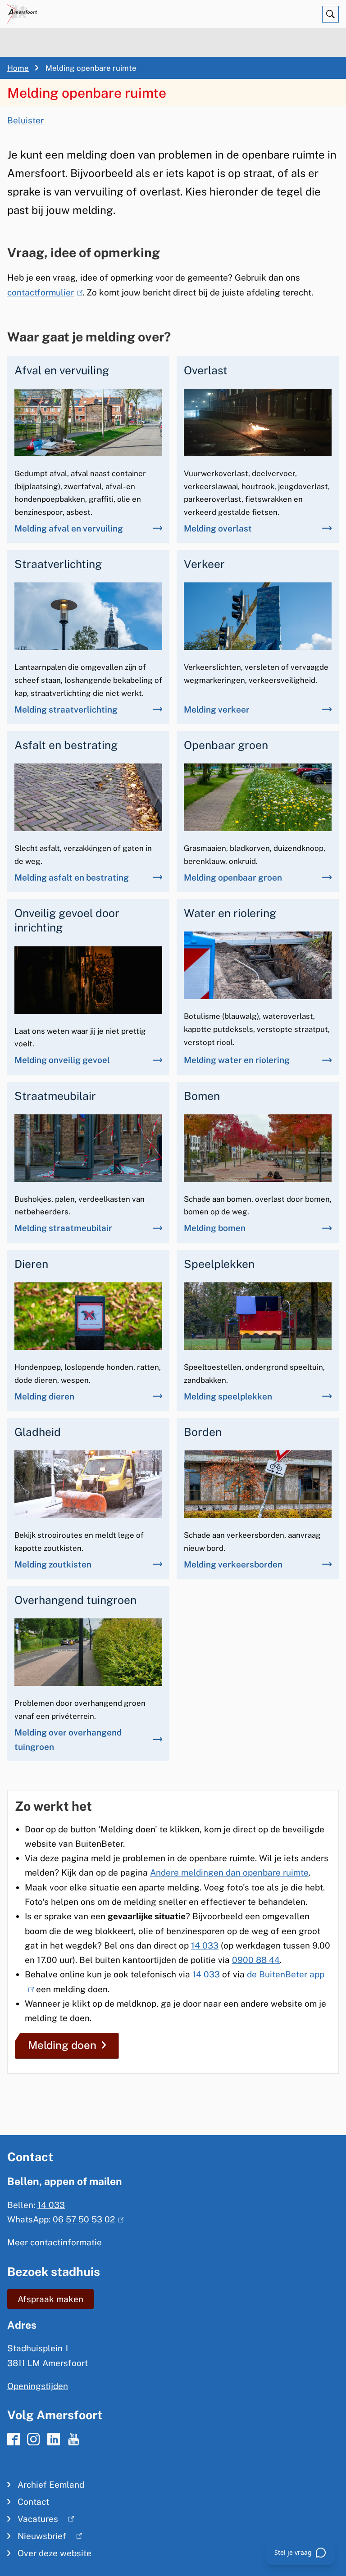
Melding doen (62, 2045)
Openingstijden (38, 2386)
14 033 (205, 1945)
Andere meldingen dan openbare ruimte (229, 1872)
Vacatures (33, 2521)
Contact (33, 2502)
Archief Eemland (51, 2485)
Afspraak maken (50, 2299)
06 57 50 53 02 (86, 2219)
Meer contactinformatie (55, 2242)
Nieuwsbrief (37, 2538)
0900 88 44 (256, 1960)
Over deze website (55, 2553)
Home (18, 68)
